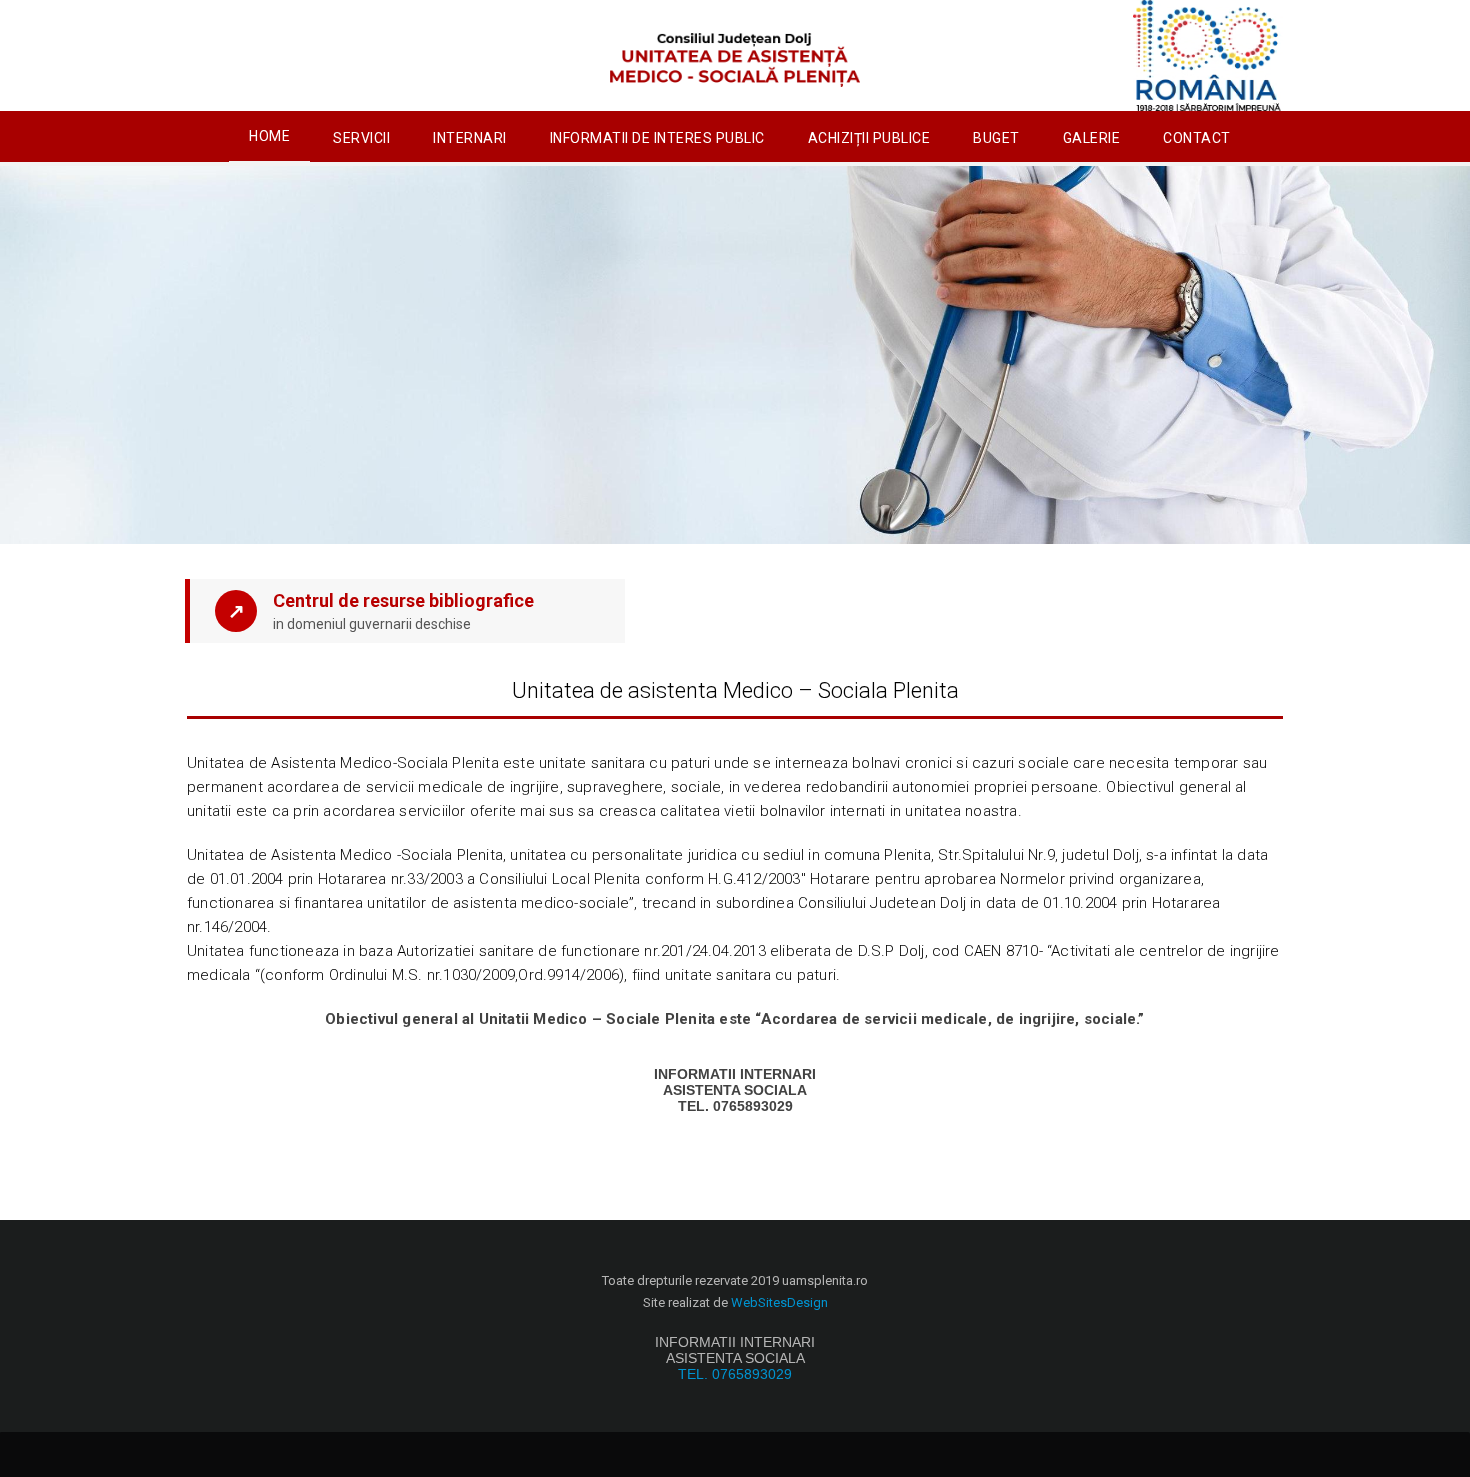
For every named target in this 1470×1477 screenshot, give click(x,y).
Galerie (1092, 138)
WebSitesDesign (779, 1302)
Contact (1197, 138)
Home (269, 136)
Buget (996, 138)
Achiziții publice (869, 138)
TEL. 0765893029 (735, 1374)
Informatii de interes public (657, 138)
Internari (470, 138)
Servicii (361, 138)
